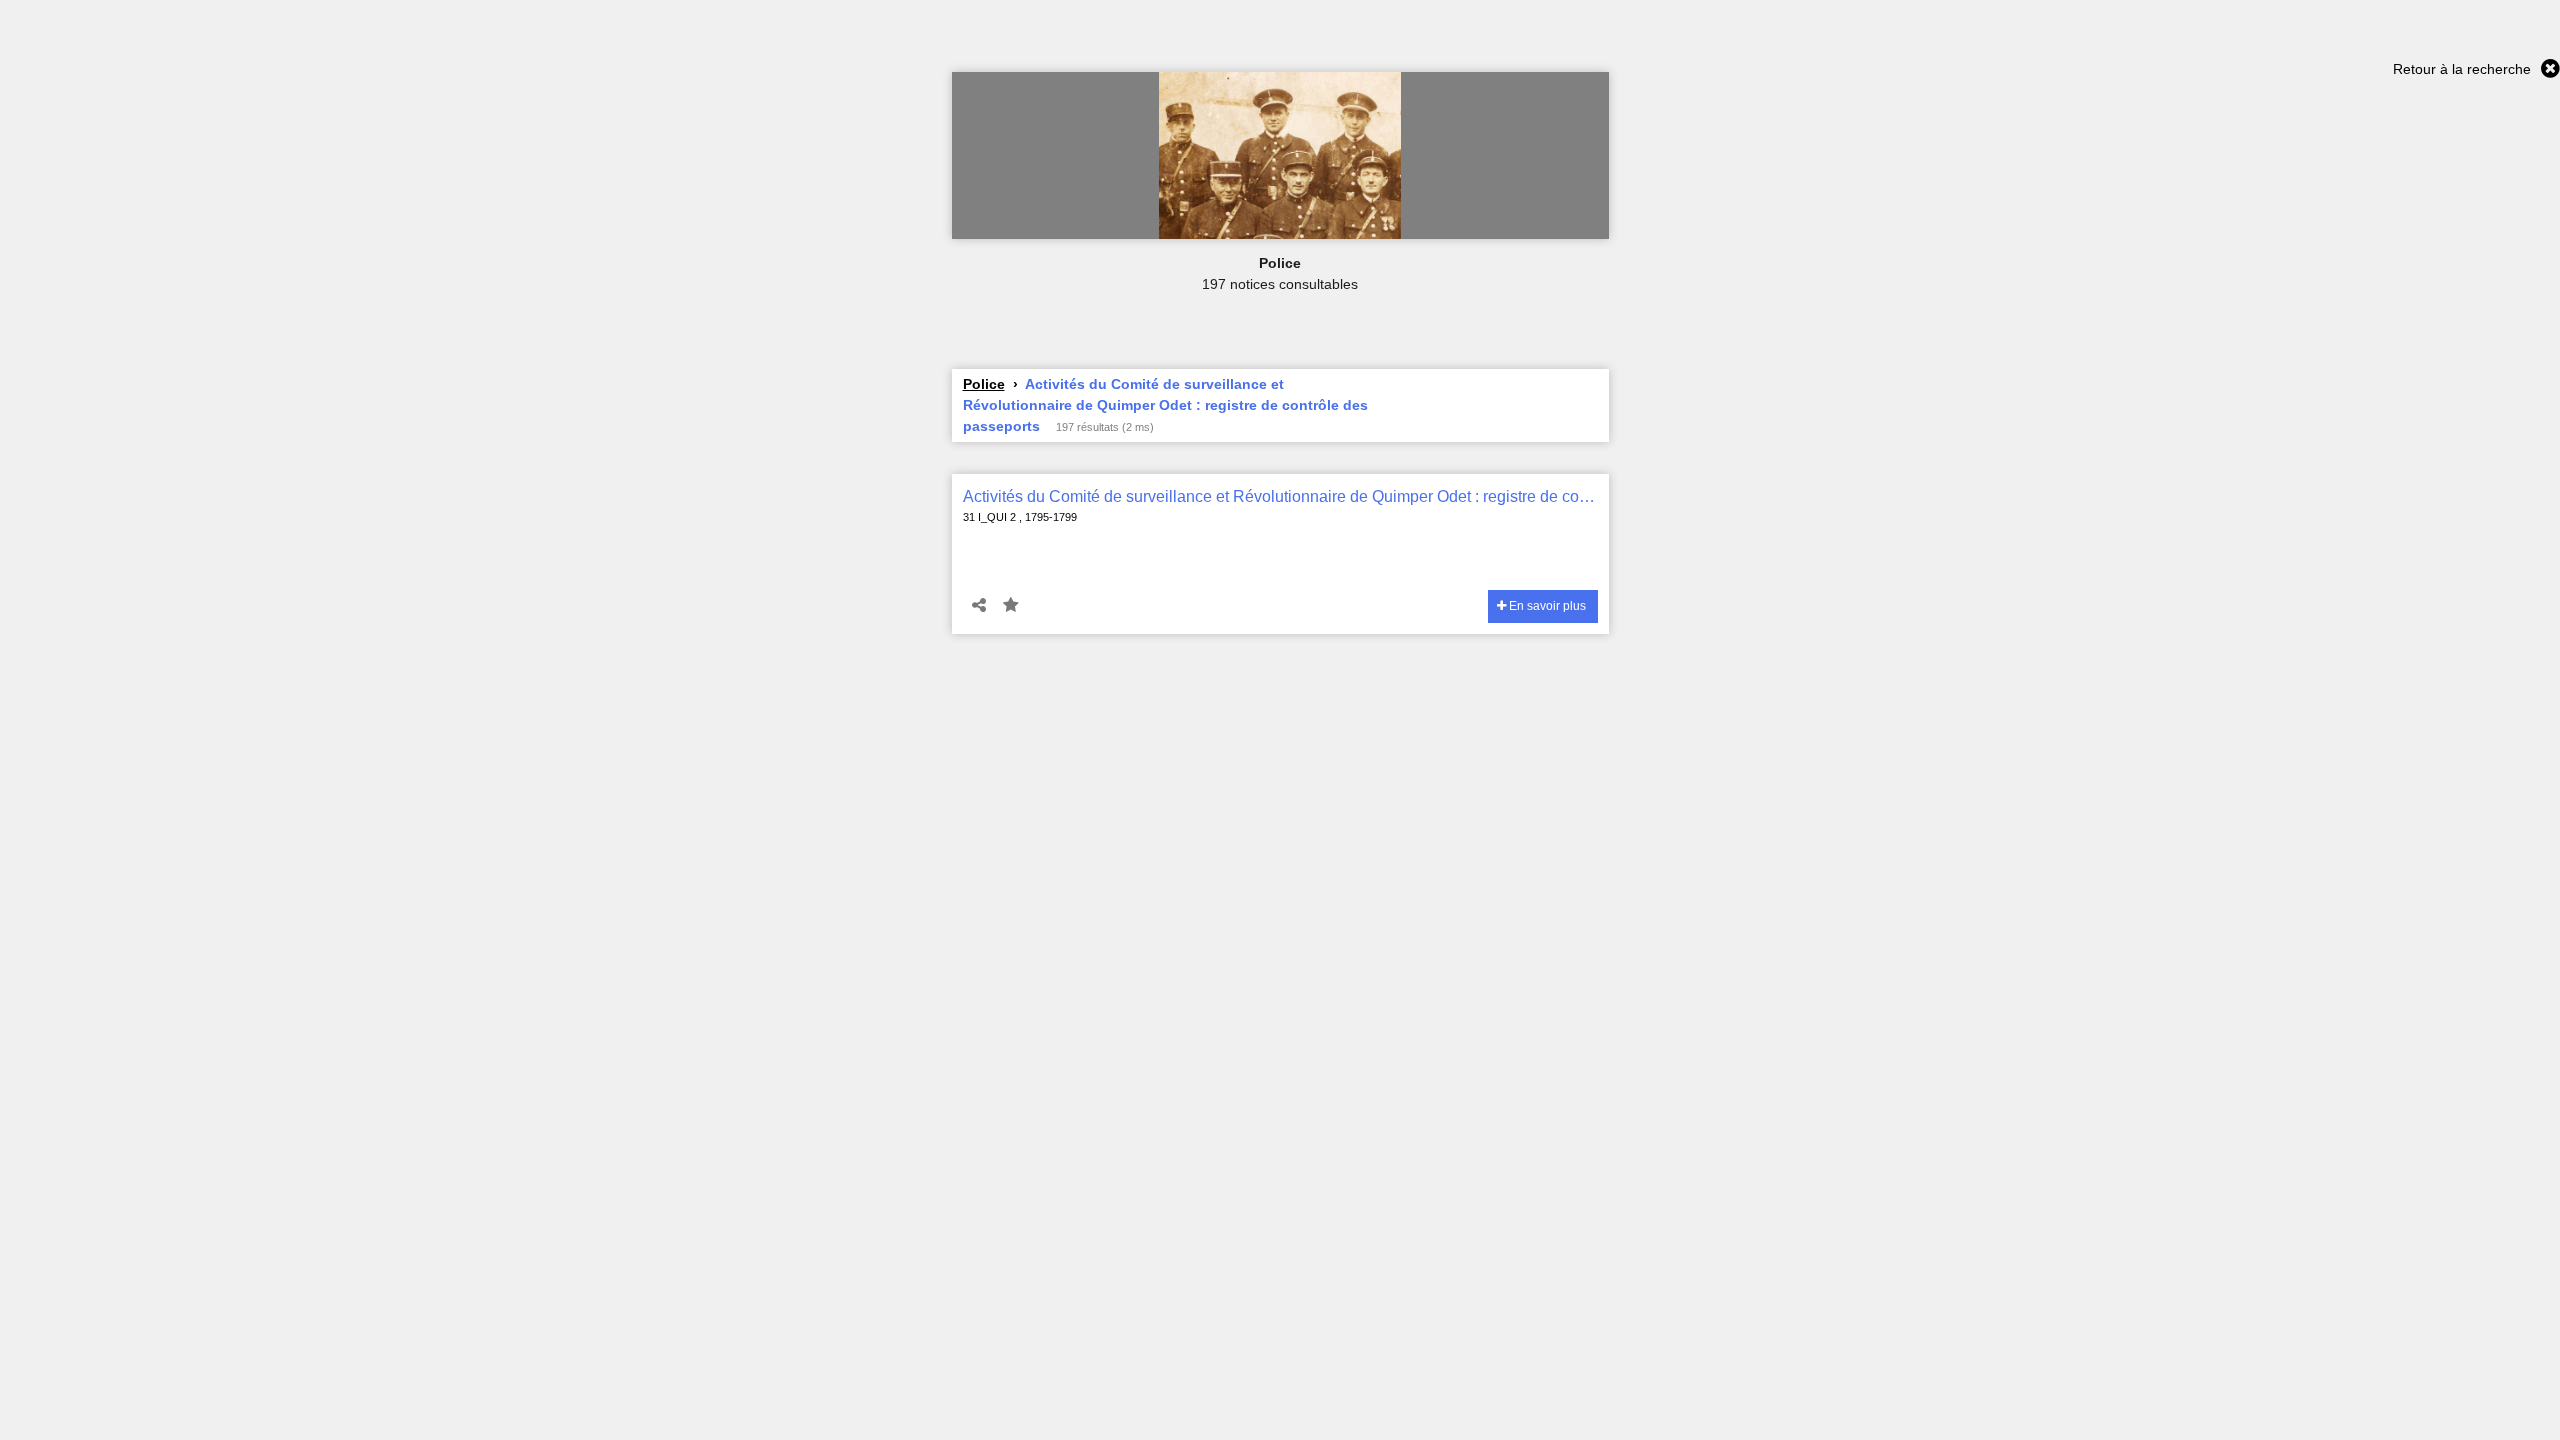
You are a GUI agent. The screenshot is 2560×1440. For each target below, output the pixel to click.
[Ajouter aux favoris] (1011, 606)
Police (984, 384)
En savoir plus (1546, 606)
